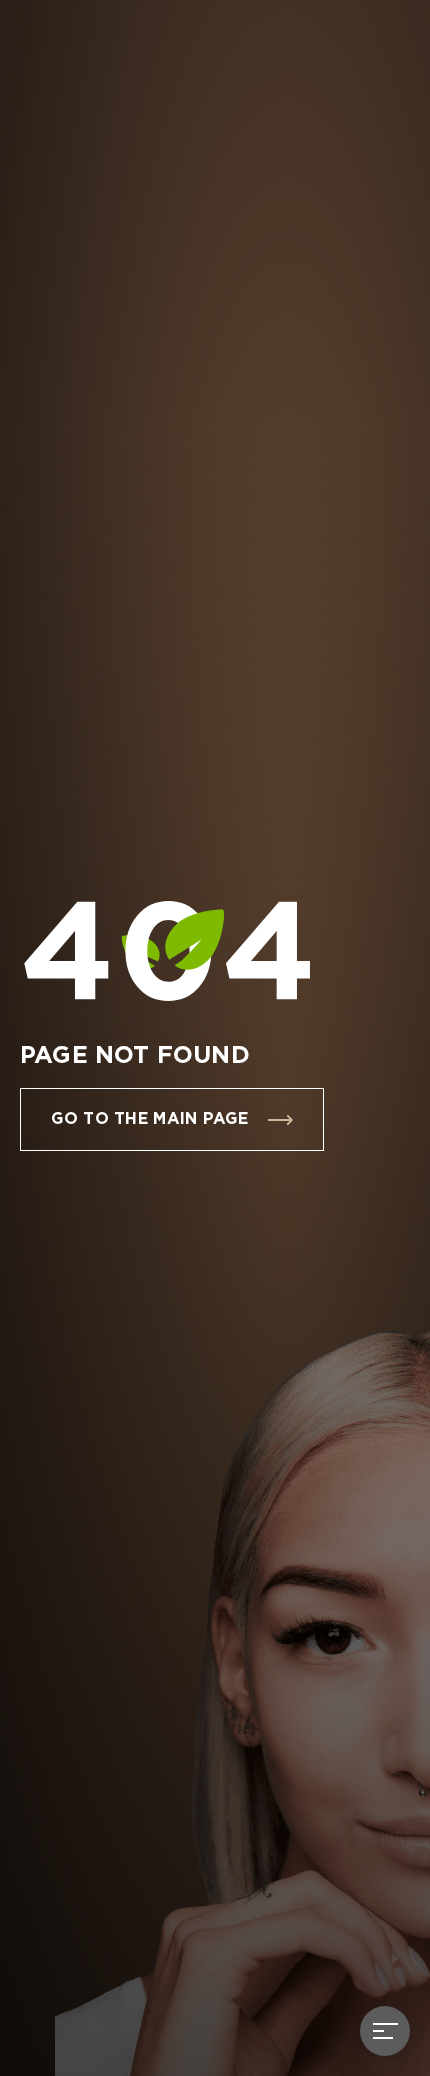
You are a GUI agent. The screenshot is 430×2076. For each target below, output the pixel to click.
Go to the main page (149, 1119)
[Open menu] (385, 2031)
